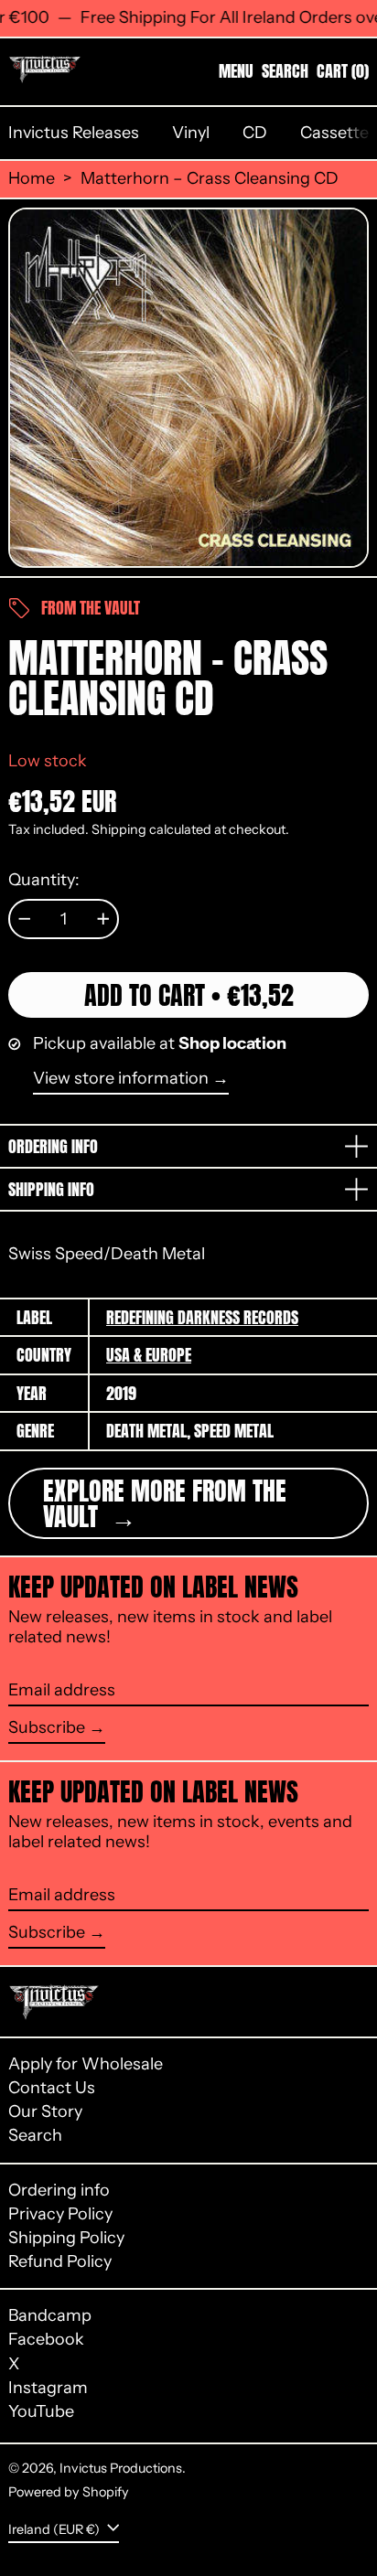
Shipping (119, 829)
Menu (236, 71)
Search (35, 2135)
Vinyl (191, 133)
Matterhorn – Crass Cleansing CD (210, 179)
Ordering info (59, 2190)
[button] (285, 71)
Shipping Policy (66, 2238)
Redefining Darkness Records (202, 1317)
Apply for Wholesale (86, 2064)
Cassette (334, 133)
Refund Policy (60, 2261)
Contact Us (52, 2088)
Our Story (45, 2111)
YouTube (41, 2412)
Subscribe (47, 1727)
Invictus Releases (74, 133)
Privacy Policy (60, 2214)
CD (255, 133)
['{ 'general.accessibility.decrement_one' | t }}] (25, 919)
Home (32, 179)
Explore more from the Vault (165, 1503)
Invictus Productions (121, 2468)
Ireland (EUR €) (55, 2528)
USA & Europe (149, 1355)
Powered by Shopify (69, 2492)
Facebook (46, 2340)
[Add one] (103, 919)
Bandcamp (50, 2316)
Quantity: (44, 880)
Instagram (48, 2388)
